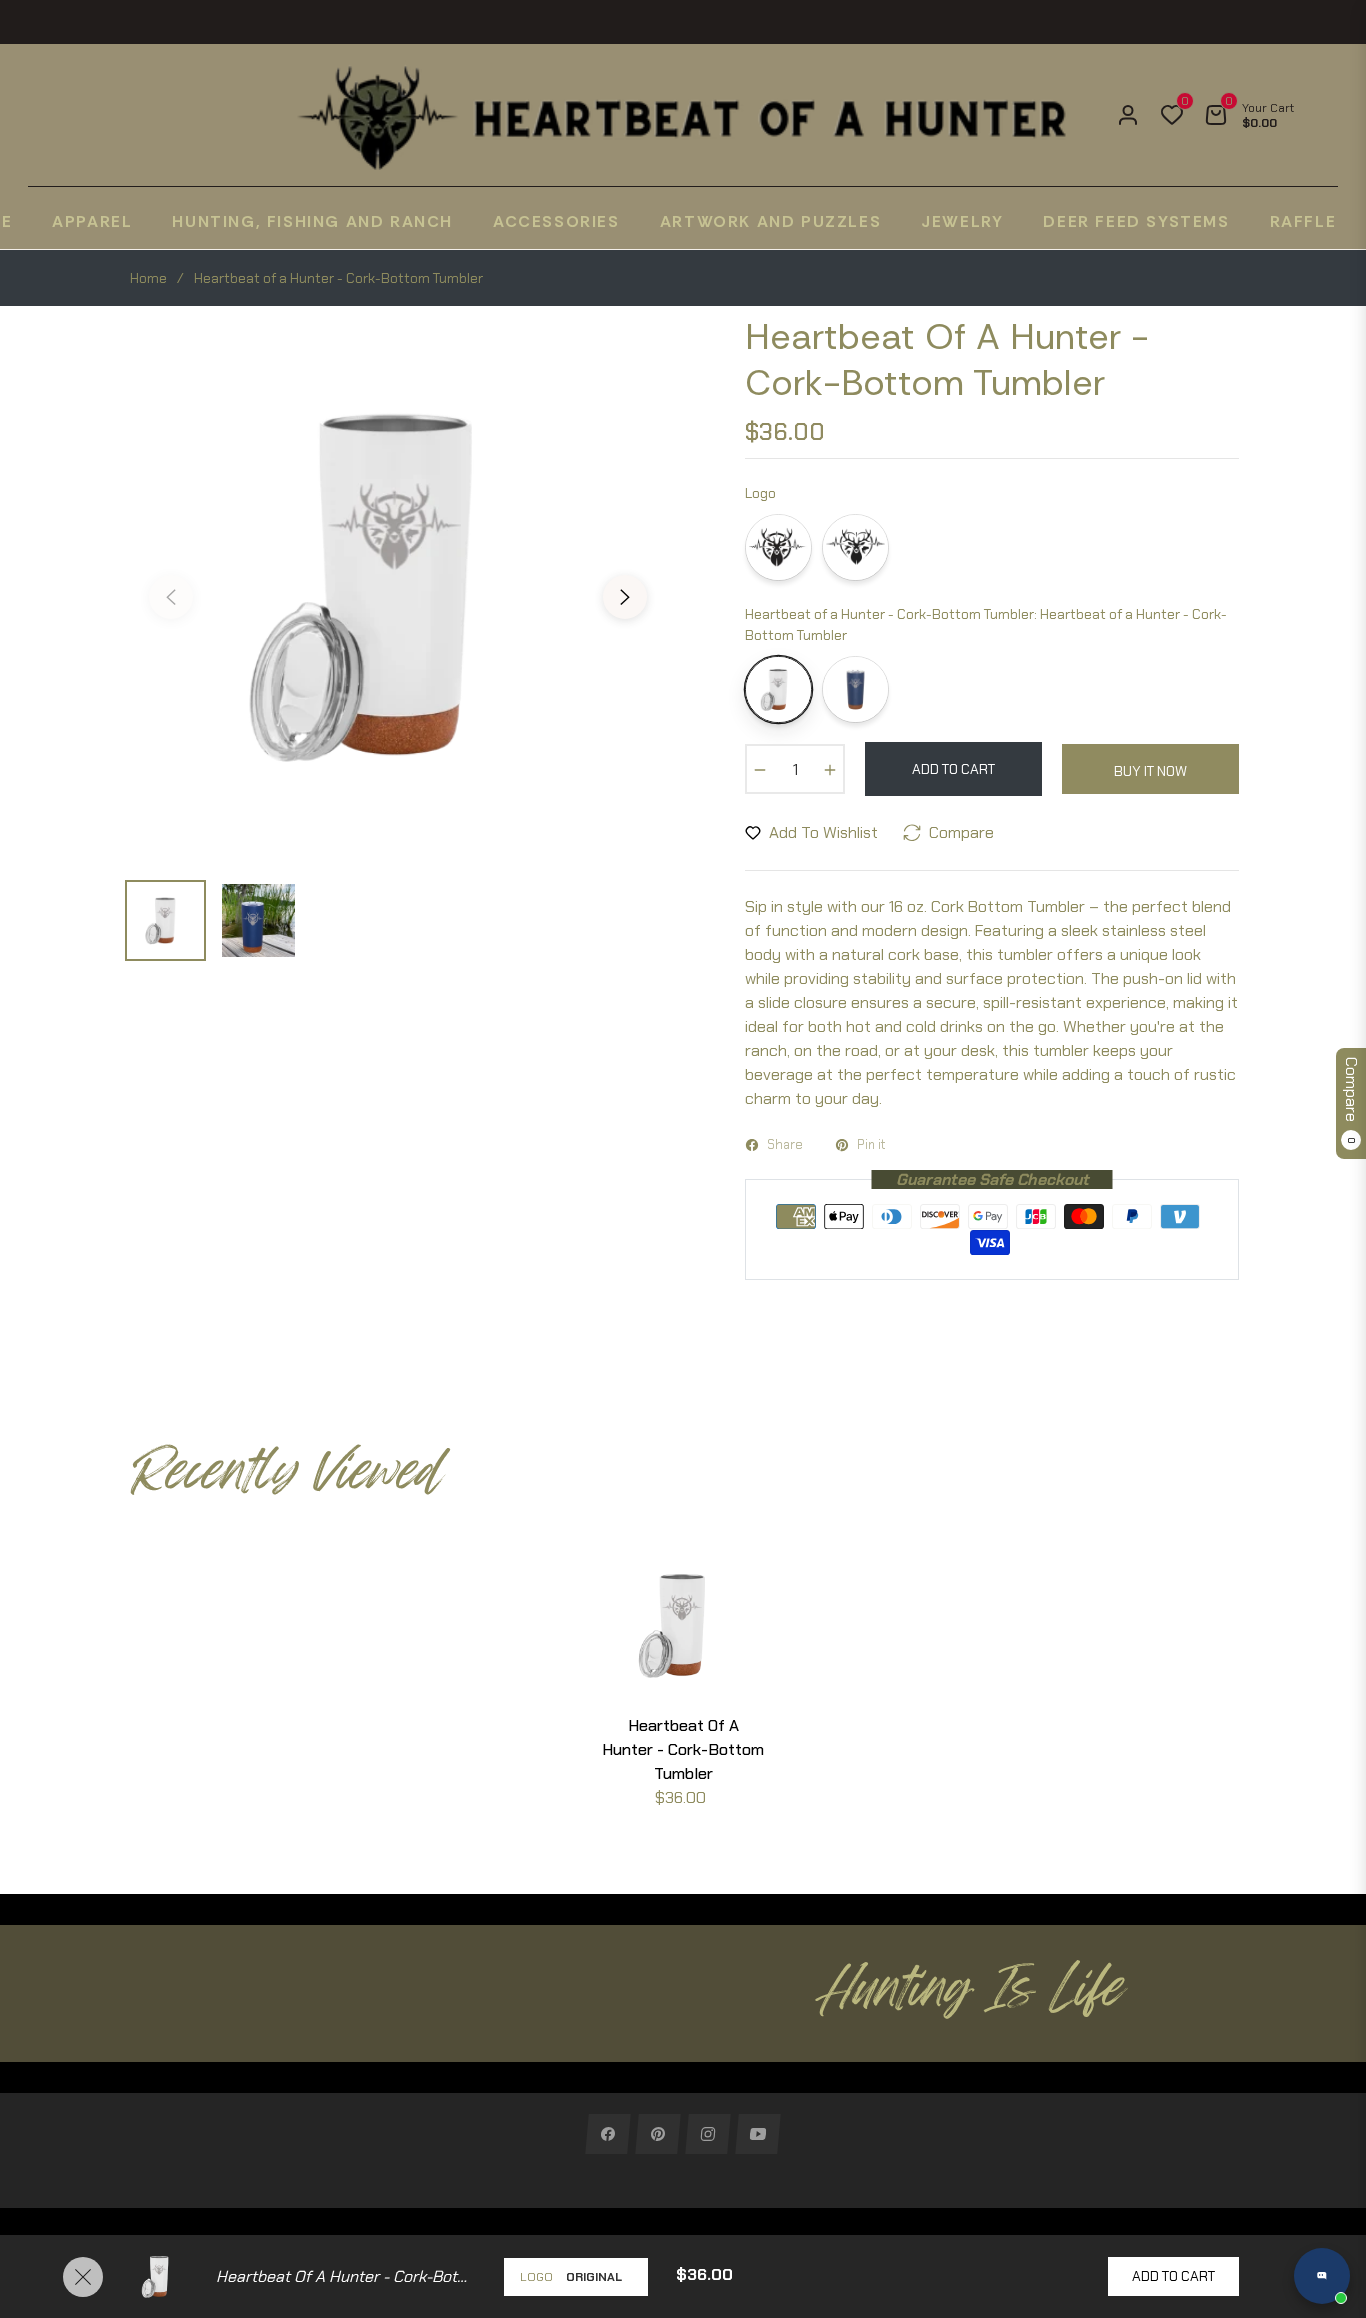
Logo (536, 2277)
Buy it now (1150, 771)
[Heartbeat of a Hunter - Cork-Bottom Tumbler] (778, 689)
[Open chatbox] (1322, 2276)
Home (148, 278)
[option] (398, 585)
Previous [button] (171, 597)
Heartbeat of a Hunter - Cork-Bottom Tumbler (683, 1749)
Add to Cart (1173, 2276)
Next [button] (625, 597)
